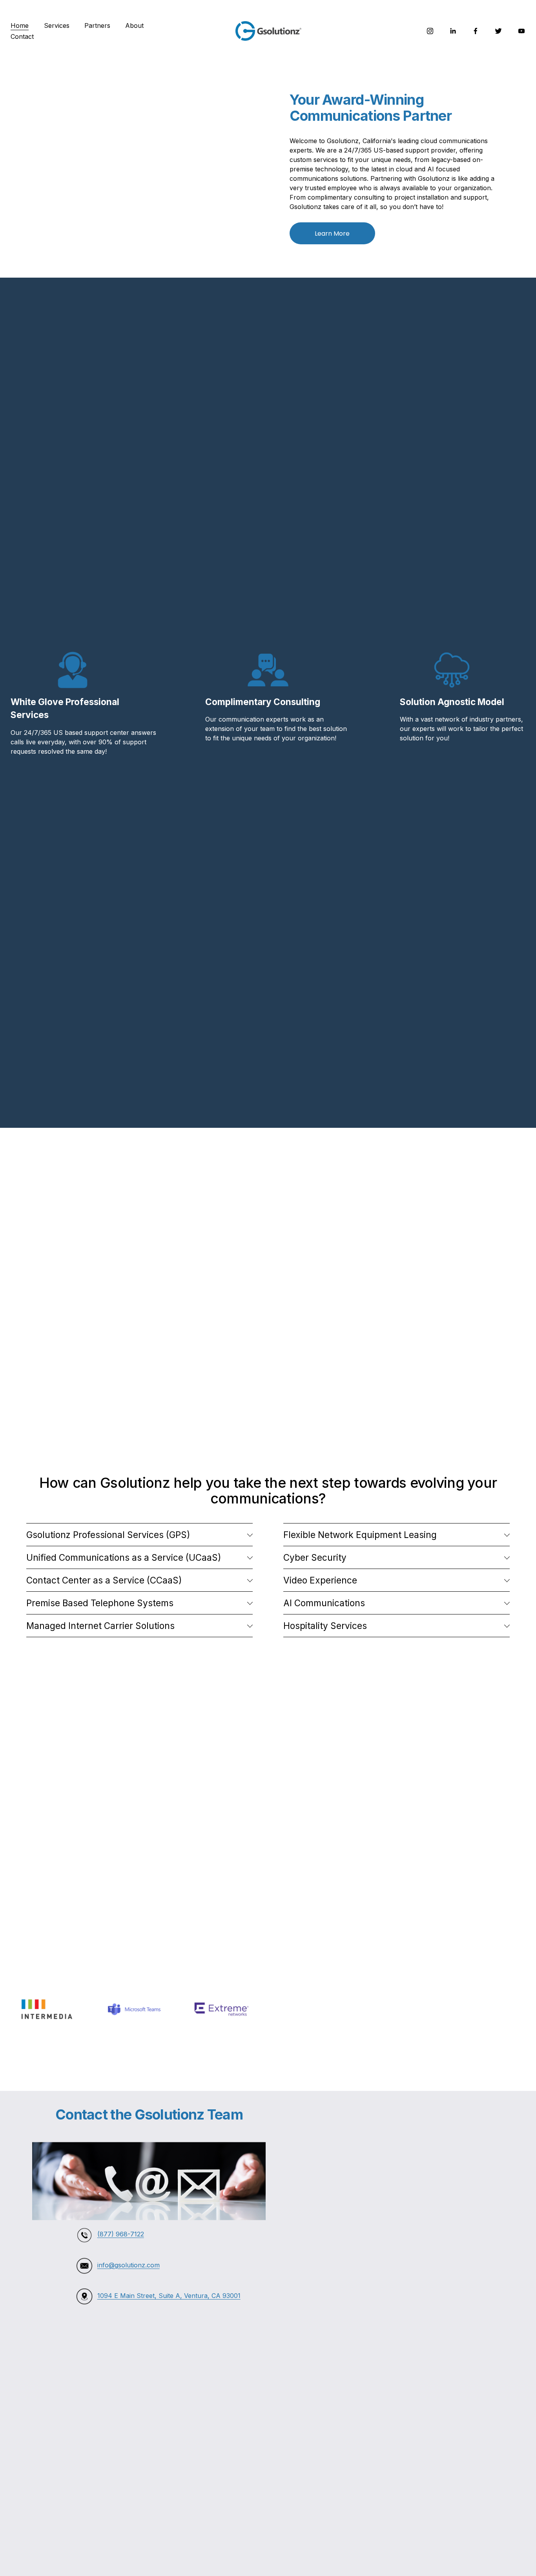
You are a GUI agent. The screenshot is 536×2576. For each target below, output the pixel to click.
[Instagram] (430, 31)
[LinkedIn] (453, 31)
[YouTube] (521, 31)
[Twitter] (498, 31)
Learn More (332, 234)
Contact (22, 36)
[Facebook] (476, 31)
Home (20, 25)
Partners (97, 25)
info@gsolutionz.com (129, 2265)
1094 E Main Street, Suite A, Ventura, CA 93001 (169, 2296)
